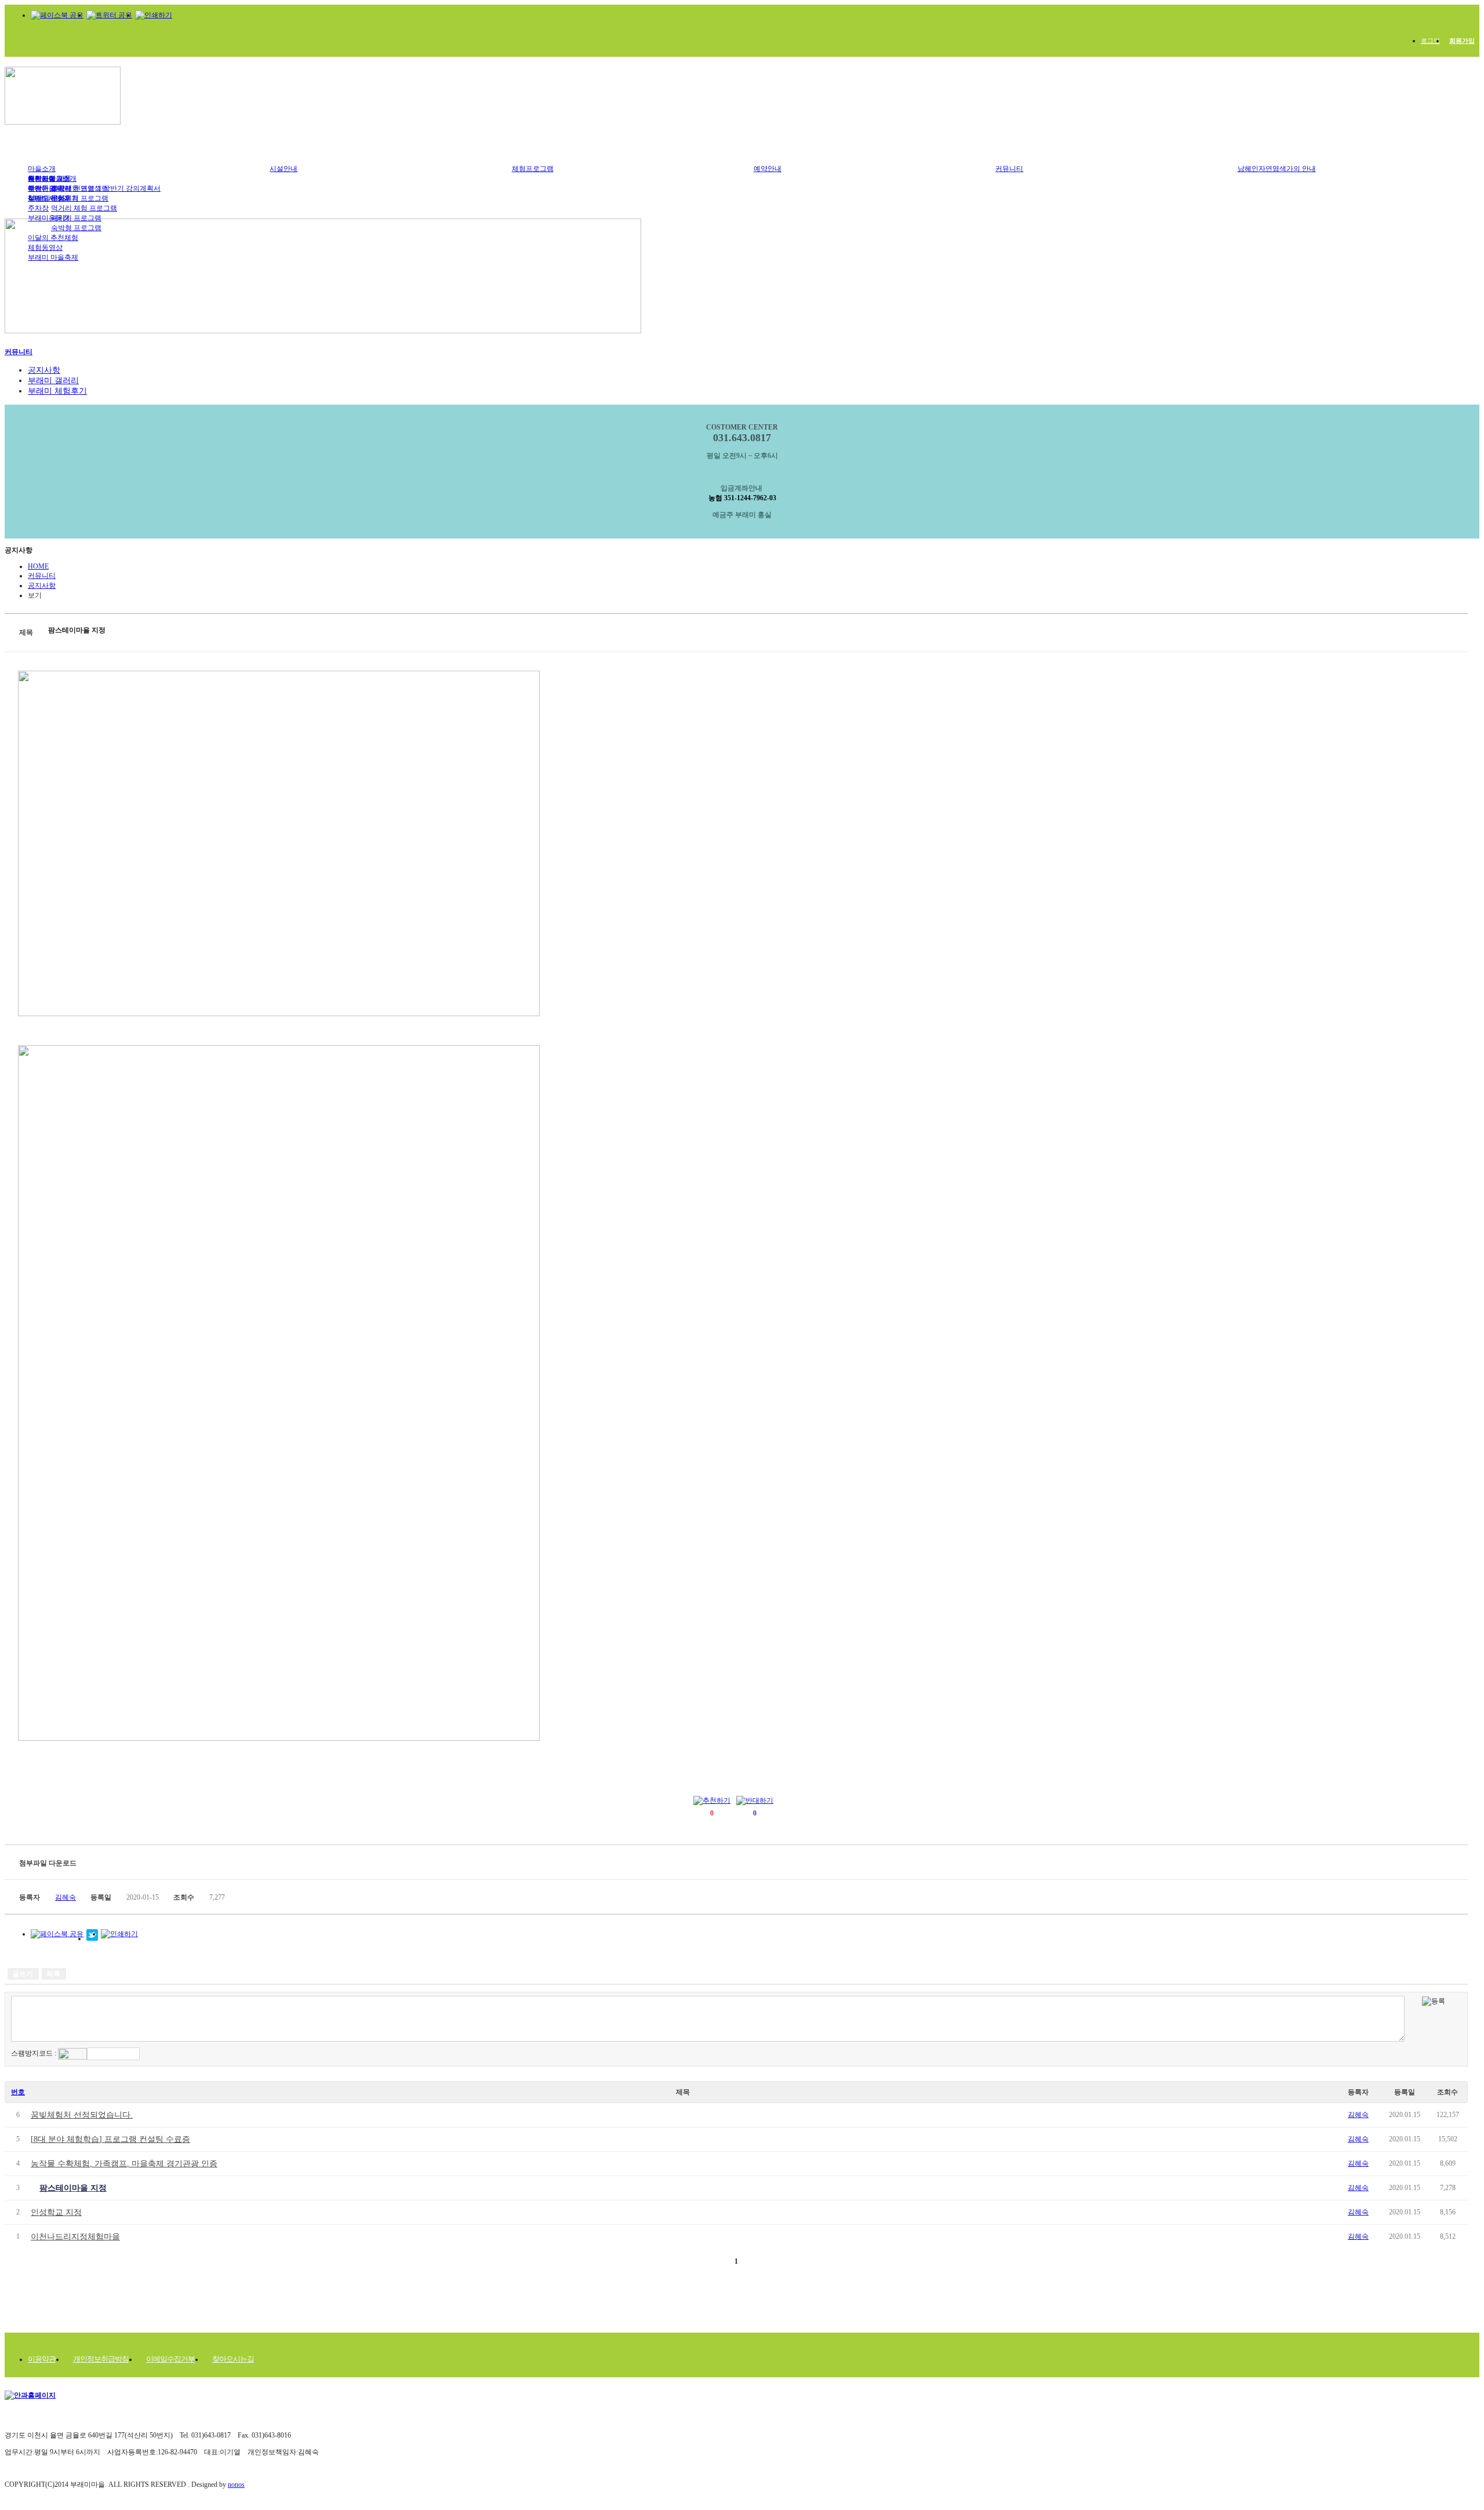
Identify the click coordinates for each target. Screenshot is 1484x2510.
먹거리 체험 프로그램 (84, 208)
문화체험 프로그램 (80, 198)
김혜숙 (1358, 2115)
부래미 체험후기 (53, 198)
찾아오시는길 (233, 2359)
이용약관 (42, 2359)
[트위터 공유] (109, 15)
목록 (53, 1974)
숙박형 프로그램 (76, 228)
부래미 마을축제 (53, 257)
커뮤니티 (1009, 169)
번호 (18, 2092)
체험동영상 (45, 248)
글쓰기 (23, 1974)
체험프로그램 (533, 169)
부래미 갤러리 (53, 381)
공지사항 (44, 370)
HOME (38, 566)
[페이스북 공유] (57, 15)
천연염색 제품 (50, 179)
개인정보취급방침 (101, 2359)
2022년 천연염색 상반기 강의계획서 (106, 188)
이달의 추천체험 (53, 238)
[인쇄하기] (154, 15)
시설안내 (283, 169)
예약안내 (768, 169)
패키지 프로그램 (76, 218)
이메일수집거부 (170, 2359)
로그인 (1430, 41)
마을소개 (42, 169)
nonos (236, 2484)
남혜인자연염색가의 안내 (1277, 169)
